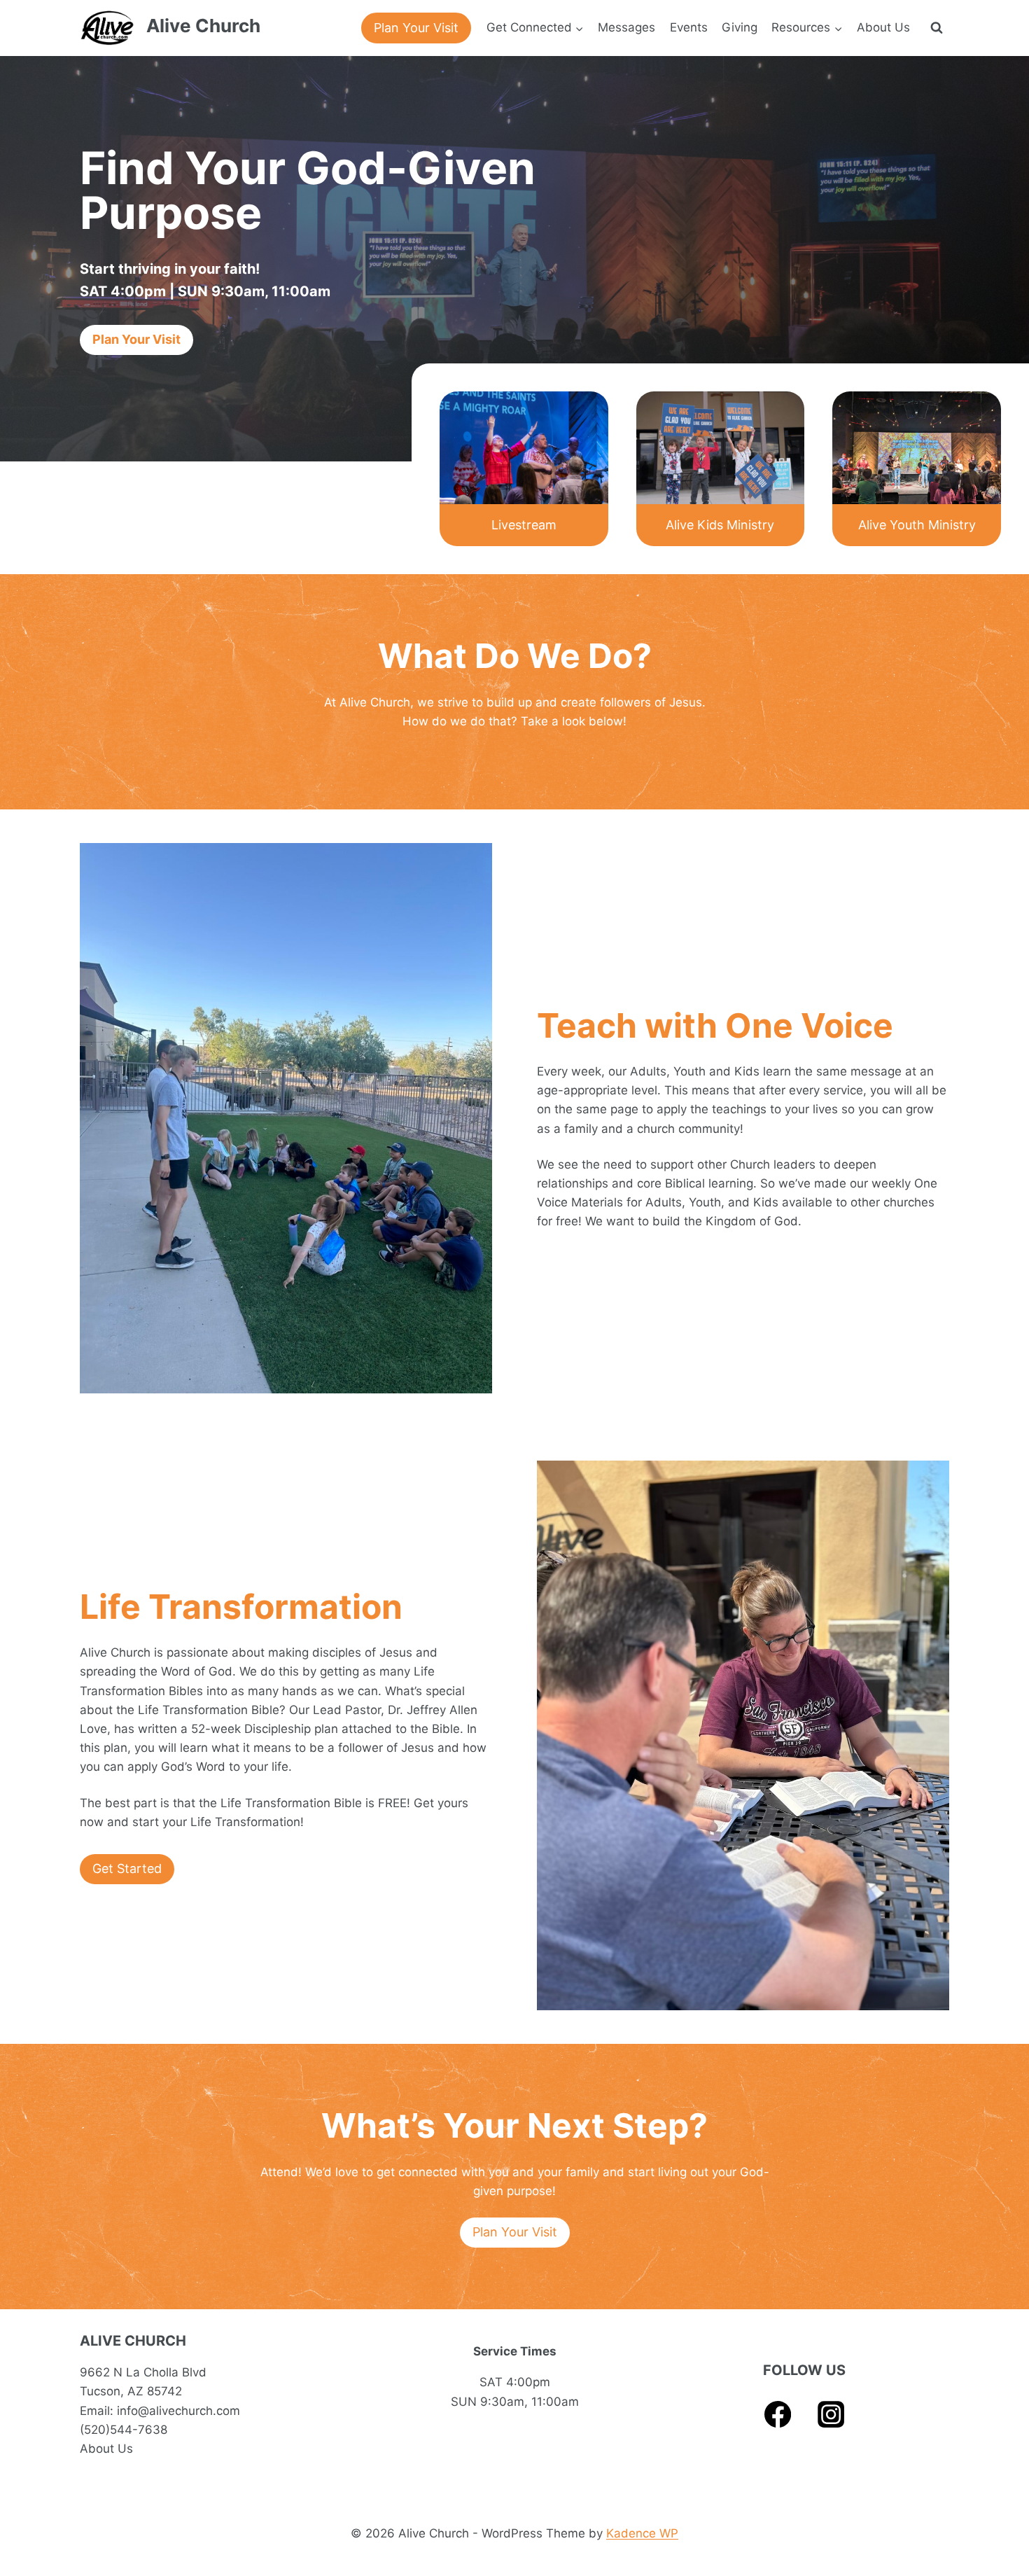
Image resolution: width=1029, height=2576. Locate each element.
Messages (626, 27)
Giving (740, 27)
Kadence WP (642, 2533)
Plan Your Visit (416, 28)
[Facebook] (778, 2415)
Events (689, 27)
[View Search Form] (937, 28)
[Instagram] (831, 2415)
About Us (883, 27)
